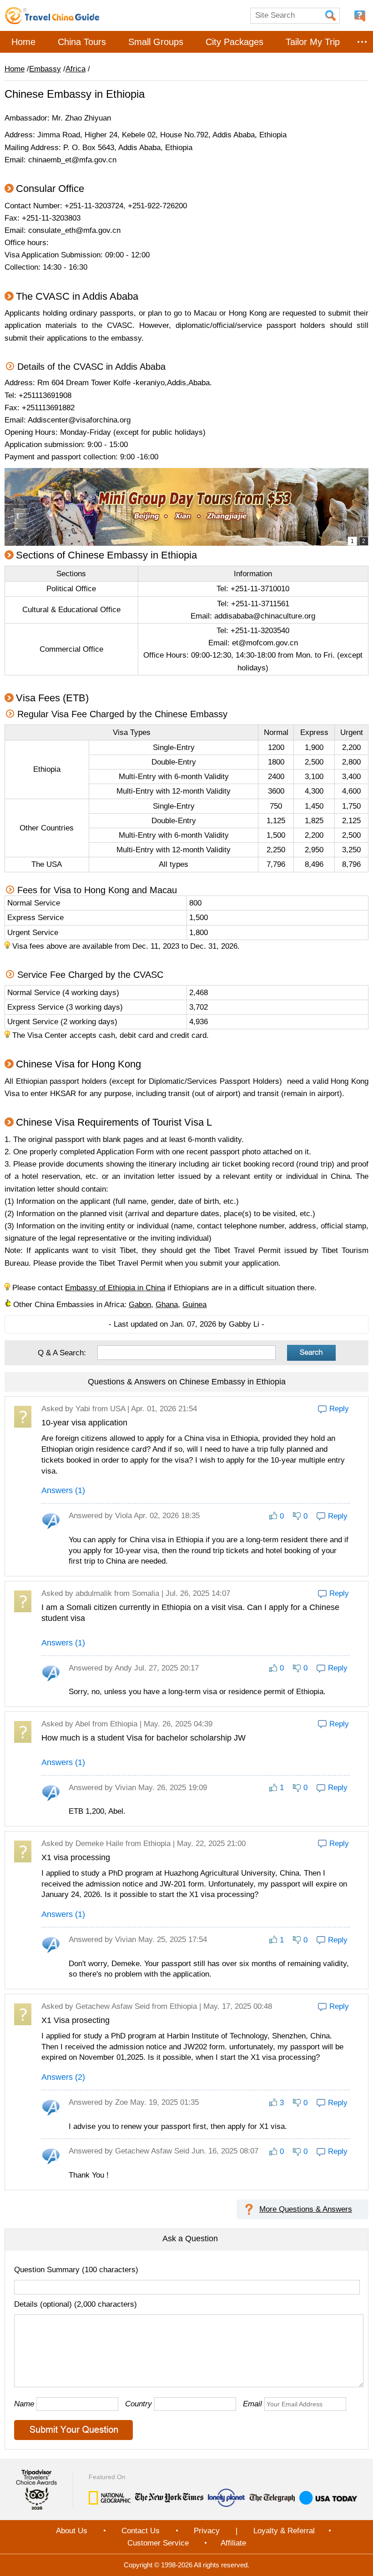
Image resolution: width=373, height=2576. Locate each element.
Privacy (207, 2531)
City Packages (234, 42)
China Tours (82, 42)
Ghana (167, 1305)
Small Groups (156, 42)
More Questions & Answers (306, 2209)
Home (23, 42)
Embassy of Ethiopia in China (115, 1288)
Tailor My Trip (313, 42)
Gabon (140, 1305)
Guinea (194, 1305)
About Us (72, 2531)
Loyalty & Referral (284, 2531)
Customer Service (158, 2543)
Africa (76, 69)
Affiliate (233, 2543)
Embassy (45, 69)
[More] (362, 42)
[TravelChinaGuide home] (52, 15)
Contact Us (141, 2531)
